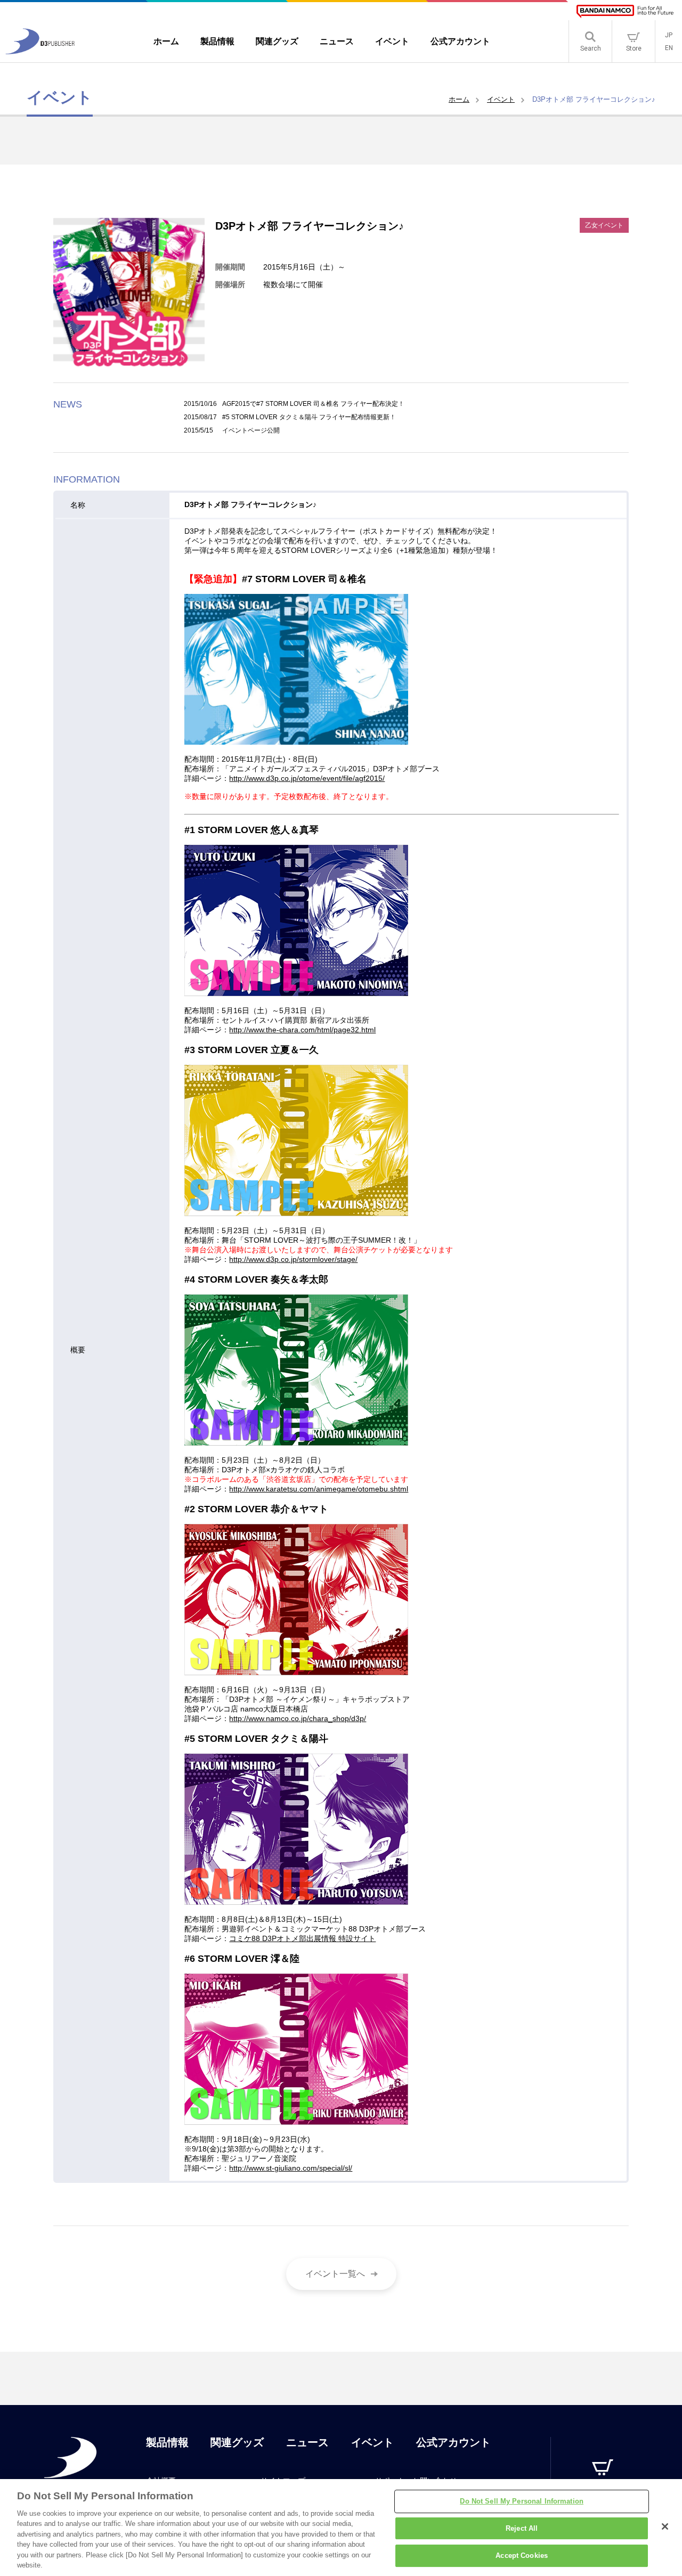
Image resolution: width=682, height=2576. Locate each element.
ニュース (307, 2442)
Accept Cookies (522, 2555)
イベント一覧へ (335, 2274)
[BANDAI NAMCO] (625, 11)
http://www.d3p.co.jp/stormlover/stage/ (293, 1259)
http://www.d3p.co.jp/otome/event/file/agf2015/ (307, 778)
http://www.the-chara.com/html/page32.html (302, 1030)
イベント (501, 99)
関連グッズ (237, 2442)
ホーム (459, 99)
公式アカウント (453, 2442)
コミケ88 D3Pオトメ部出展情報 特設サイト (302, 1938)
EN (669, 48)
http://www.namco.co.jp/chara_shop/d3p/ (298, 1718)
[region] (341, 2528)
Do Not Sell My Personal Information (522, 2501)
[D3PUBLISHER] (40, 51)
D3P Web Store (603, 2491)
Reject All (522, 2528)
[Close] (665, 2526)
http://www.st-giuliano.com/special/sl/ (291, 2168)
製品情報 (167, 2442)
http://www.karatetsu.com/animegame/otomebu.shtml (319, 1489)
